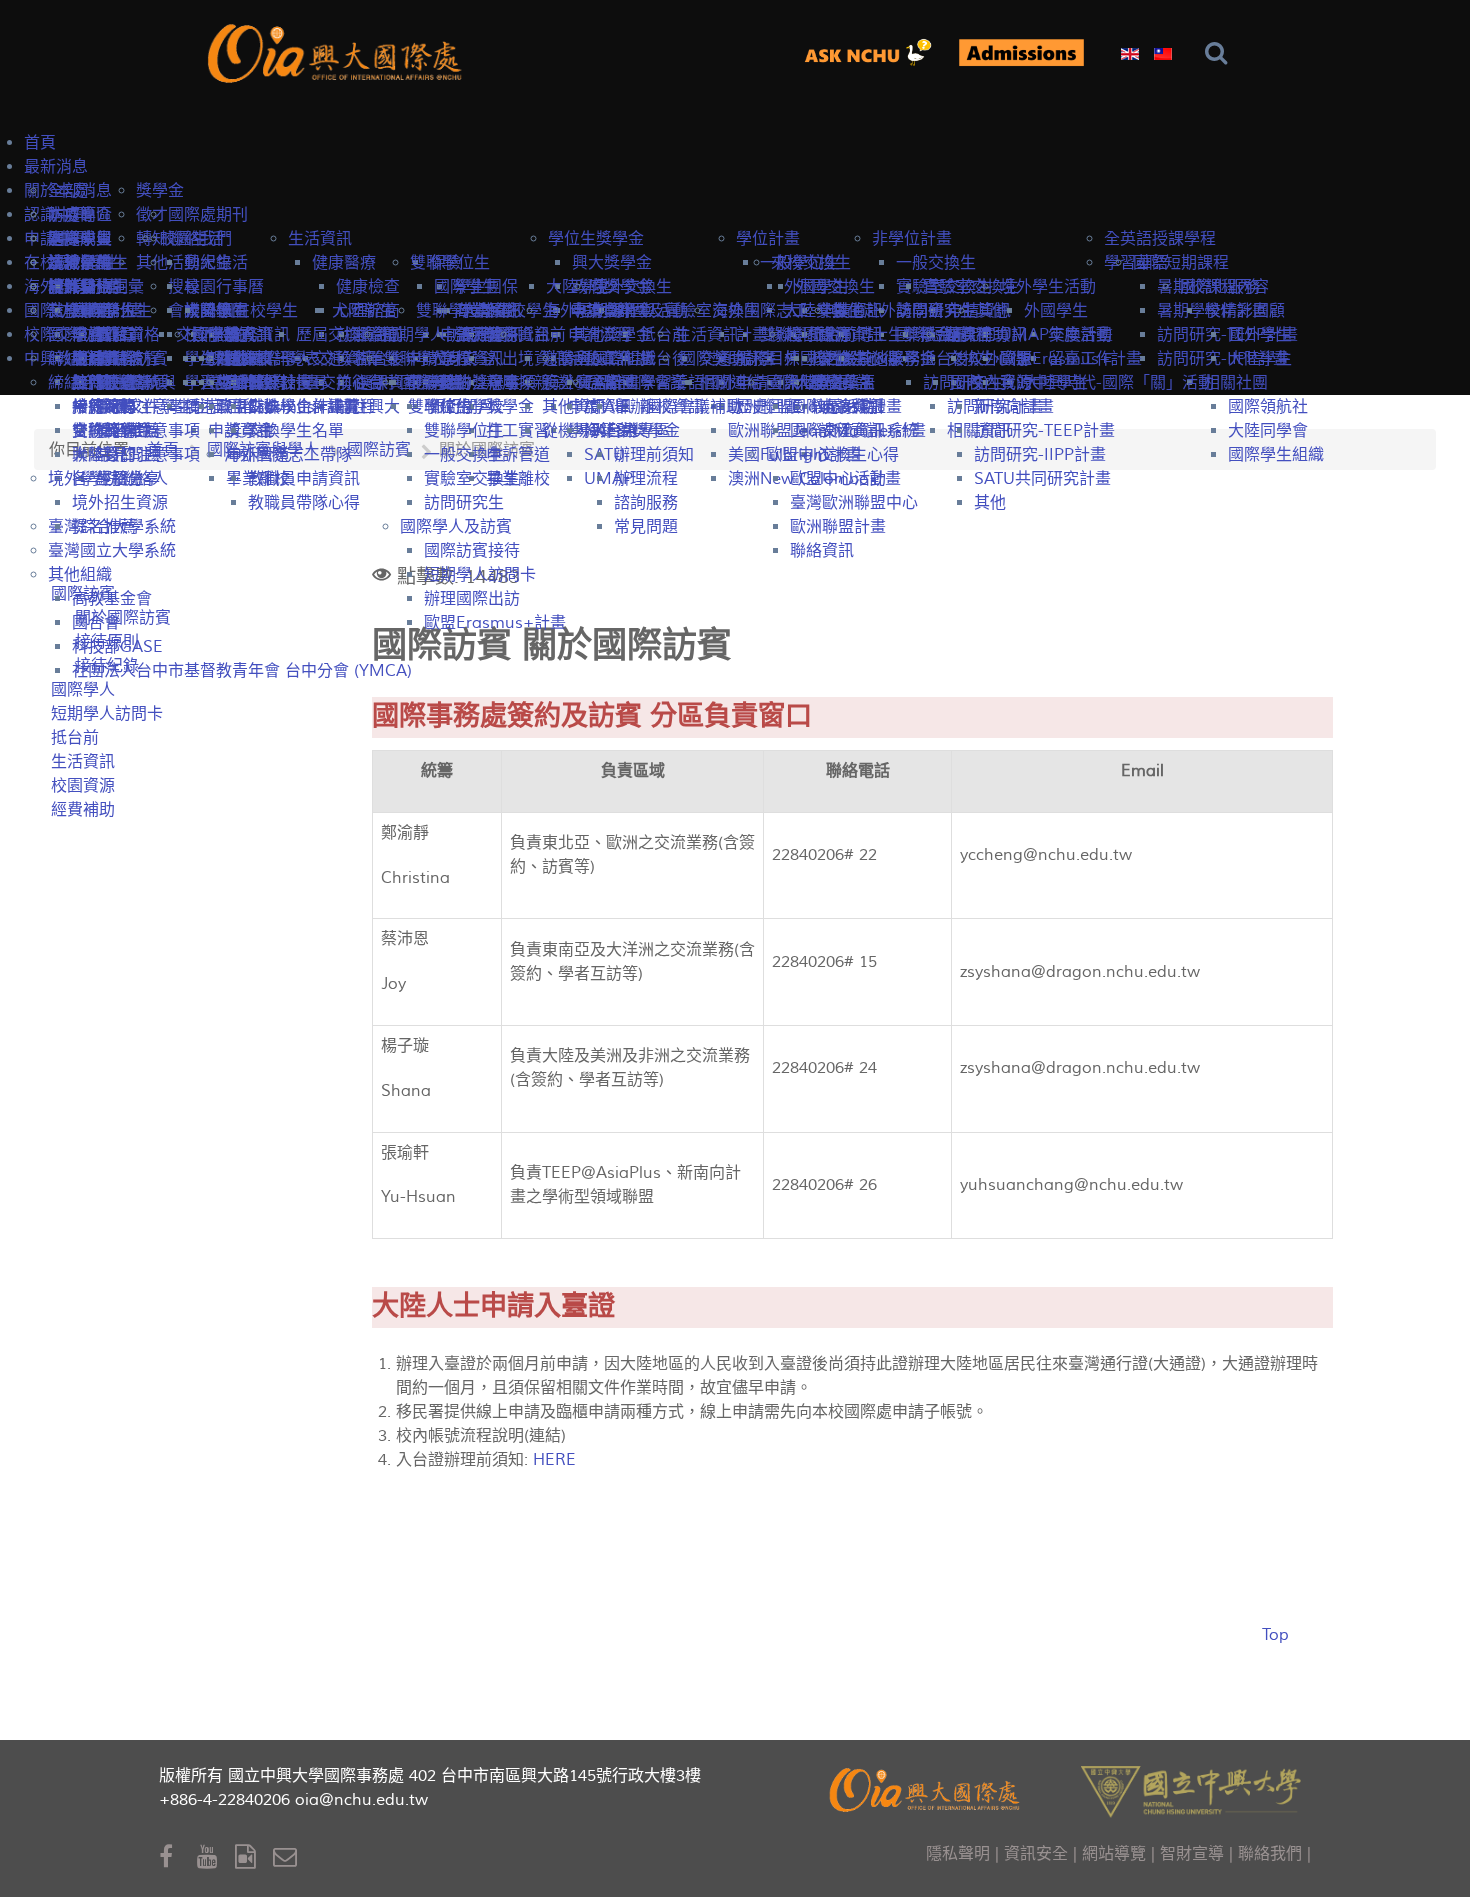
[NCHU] (1191, 1789)
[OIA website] (338, 51)
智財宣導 (1192, 1854)
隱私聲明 (958, 1854)
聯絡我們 (1270, 1854)
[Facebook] (178, 1857)
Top (1275, 1635)
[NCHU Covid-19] (1021, 52)
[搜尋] (1220, 53)
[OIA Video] (254, 1857)
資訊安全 (1036, 1854)
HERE (554, 1460)
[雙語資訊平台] (875, 52)
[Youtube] (216, 1857)
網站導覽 (1114, 1854)
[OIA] (927, 1787)
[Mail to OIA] (288, 1857)
